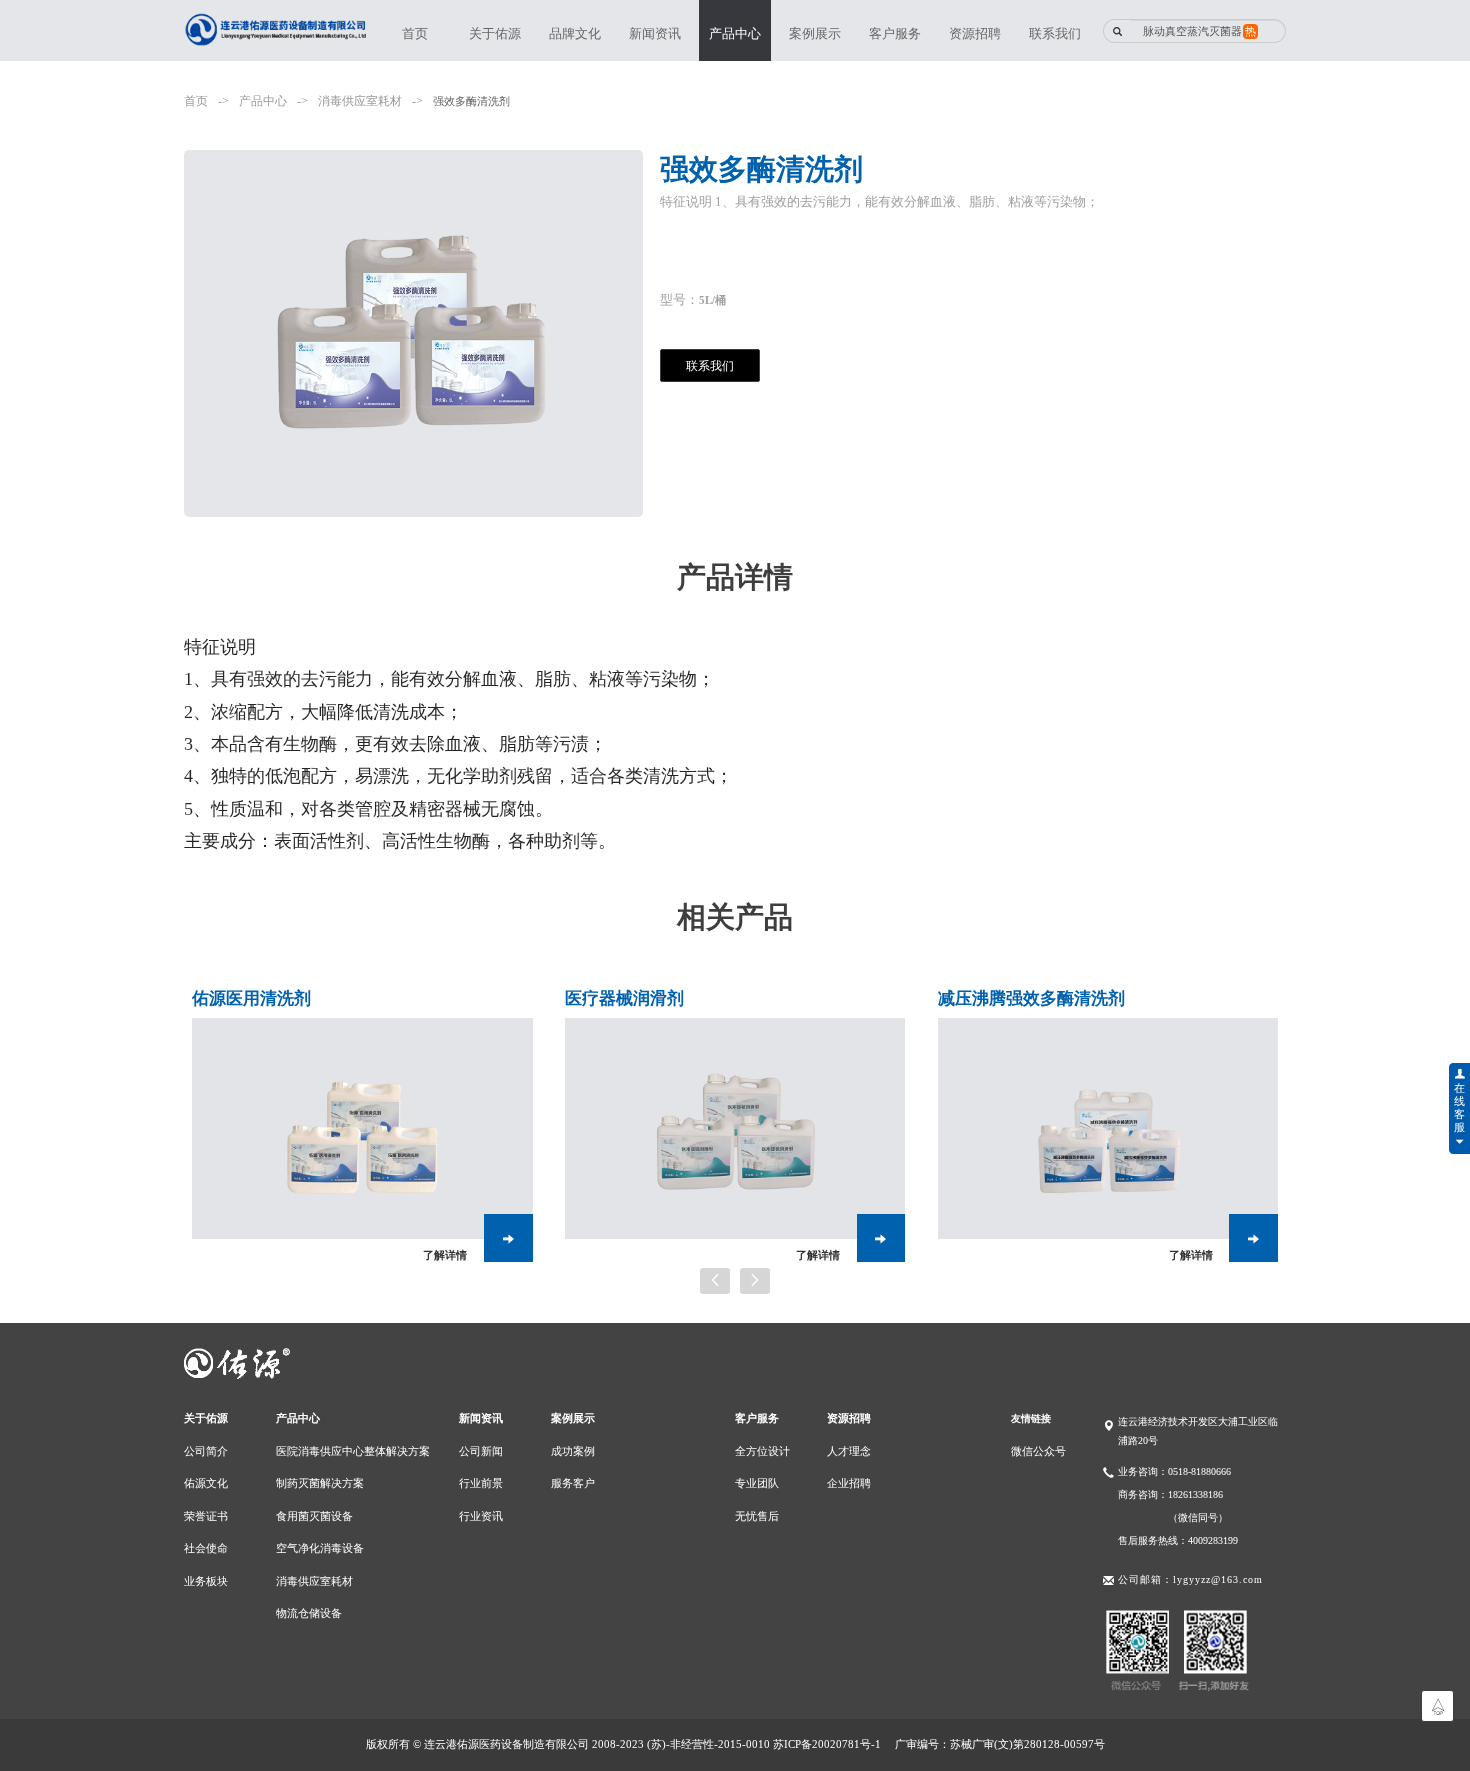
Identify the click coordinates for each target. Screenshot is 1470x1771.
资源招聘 (975, 34)
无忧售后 (757, 1516)
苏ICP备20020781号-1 (827, 1744)
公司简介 (206, 1451)
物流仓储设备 (309, 1613)
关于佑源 (495, 34)
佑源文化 (206, 1483)
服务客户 (573, 1483)
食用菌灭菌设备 (314, 1516)
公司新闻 (481, 1451)
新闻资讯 (655, 34)
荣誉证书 (206, 1516)
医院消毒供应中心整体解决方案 (353, 1451)
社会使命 (206, 1548)
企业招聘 (849, 1483)
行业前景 (481, 1483)
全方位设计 (762, 1451)
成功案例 (573, 1451)
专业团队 (757, 1483)
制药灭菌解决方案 (320, 1483)
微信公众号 (1038, 1451)
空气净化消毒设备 (320, 1548)
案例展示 (815, 34)
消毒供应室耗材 (360, 101)
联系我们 (1055, 34)
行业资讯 (481, 1516)
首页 (415, 34)
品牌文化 (575, 34)
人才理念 (849, 1451)
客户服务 (895, 34)
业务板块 (206, 1581)
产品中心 (735, 34)
